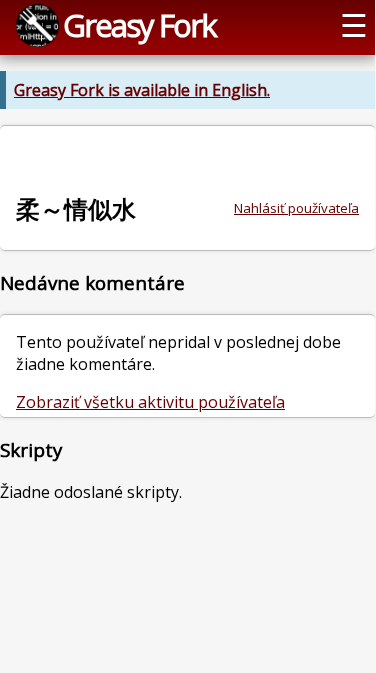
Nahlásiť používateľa (296, 208)
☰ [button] (354, 25)
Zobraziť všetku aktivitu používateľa (150, 402)
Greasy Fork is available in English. (142, 90)
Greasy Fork (139, 25)
